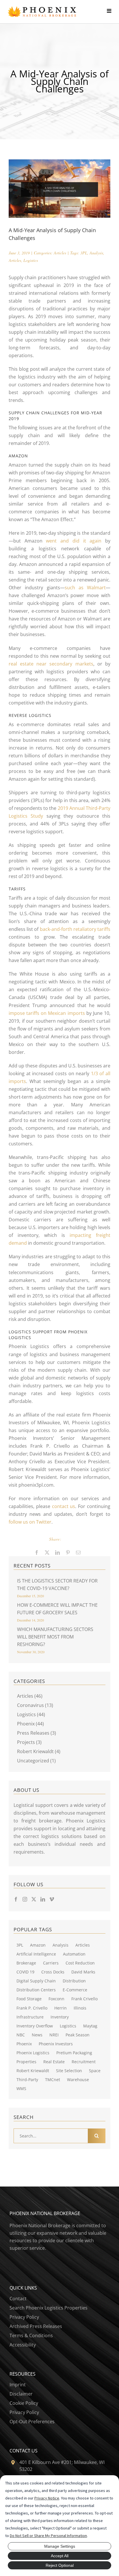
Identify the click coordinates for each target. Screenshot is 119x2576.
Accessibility (23, 2345)
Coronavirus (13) (35, 1705)
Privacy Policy (24, 2317)
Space (95, 2071)
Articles (60, 253)
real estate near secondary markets (51, 664)
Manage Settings (60, 2546)
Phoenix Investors (56, 2044)
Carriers (51, 1963)
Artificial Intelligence (36, 1954)
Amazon (38, 1945)
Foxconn (56, 1999)
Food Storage (29, 1999)
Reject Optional (60, 2565)
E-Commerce (75, 1990)
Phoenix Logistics (33, 2053)
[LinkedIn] (43, 1899)
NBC (21, 2035)
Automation (74, 1954)
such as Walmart (85, 588)
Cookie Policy (24, 2403)
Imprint (18, 2385)
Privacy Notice (47, 2498)
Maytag (90, 2026)
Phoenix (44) (30, 1724)
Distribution (74, 1981)
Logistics (31, 260)
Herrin (61, 2008)
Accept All (60, 2556)
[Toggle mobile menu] (113, 11)
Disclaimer (21, 2394)
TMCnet (53, 2080)
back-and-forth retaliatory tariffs (75, 929)
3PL (84, 253)
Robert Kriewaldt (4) (39, 1751)
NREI (54, 2035)
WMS (21, 2088)
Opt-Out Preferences (32, 2422)
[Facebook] (16, 1899)
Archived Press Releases (36, 2326)
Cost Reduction (80, 1963)
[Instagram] (25, 1899)
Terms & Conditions (31, 2335)
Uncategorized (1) (36, 1761)
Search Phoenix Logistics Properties (49, 2308)
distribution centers (36, 1990)
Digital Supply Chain (36, 1981)
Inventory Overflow (35, 2026)
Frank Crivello (84, 1999)
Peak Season (78, 2035)
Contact (18, 2299)
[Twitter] (34, 1899)
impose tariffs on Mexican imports (47, 1013)
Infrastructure (30, 2017)
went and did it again (74, 541)
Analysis (96, 253)
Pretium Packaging (74, 2053)
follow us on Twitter (30, 1522)
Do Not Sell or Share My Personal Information (48, 2536)
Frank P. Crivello (32, 2008)
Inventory (60, 2017)
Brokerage (26, 1963)
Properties (26, 2062)
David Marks (83, 1972)
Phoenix (24, 2044)
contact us (64, 1506)
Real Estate (54, 2062)
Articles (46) (30, 1696)
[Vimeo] (52, 1899)
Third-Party (27, 2080)
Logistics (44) (31, 1714)
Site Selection (69, 2071)
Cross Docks (53, 1972)
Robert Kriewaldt (33, 2071)
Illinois (80, 2008)
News (37, 2035)
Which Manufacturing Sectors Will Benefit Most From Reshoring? (55, 1637)
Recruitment (84, 2062)
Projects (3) (29, 1742)
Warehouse (78, 2080)
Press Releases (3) (37, 1733)
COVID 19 (25, 1972)
